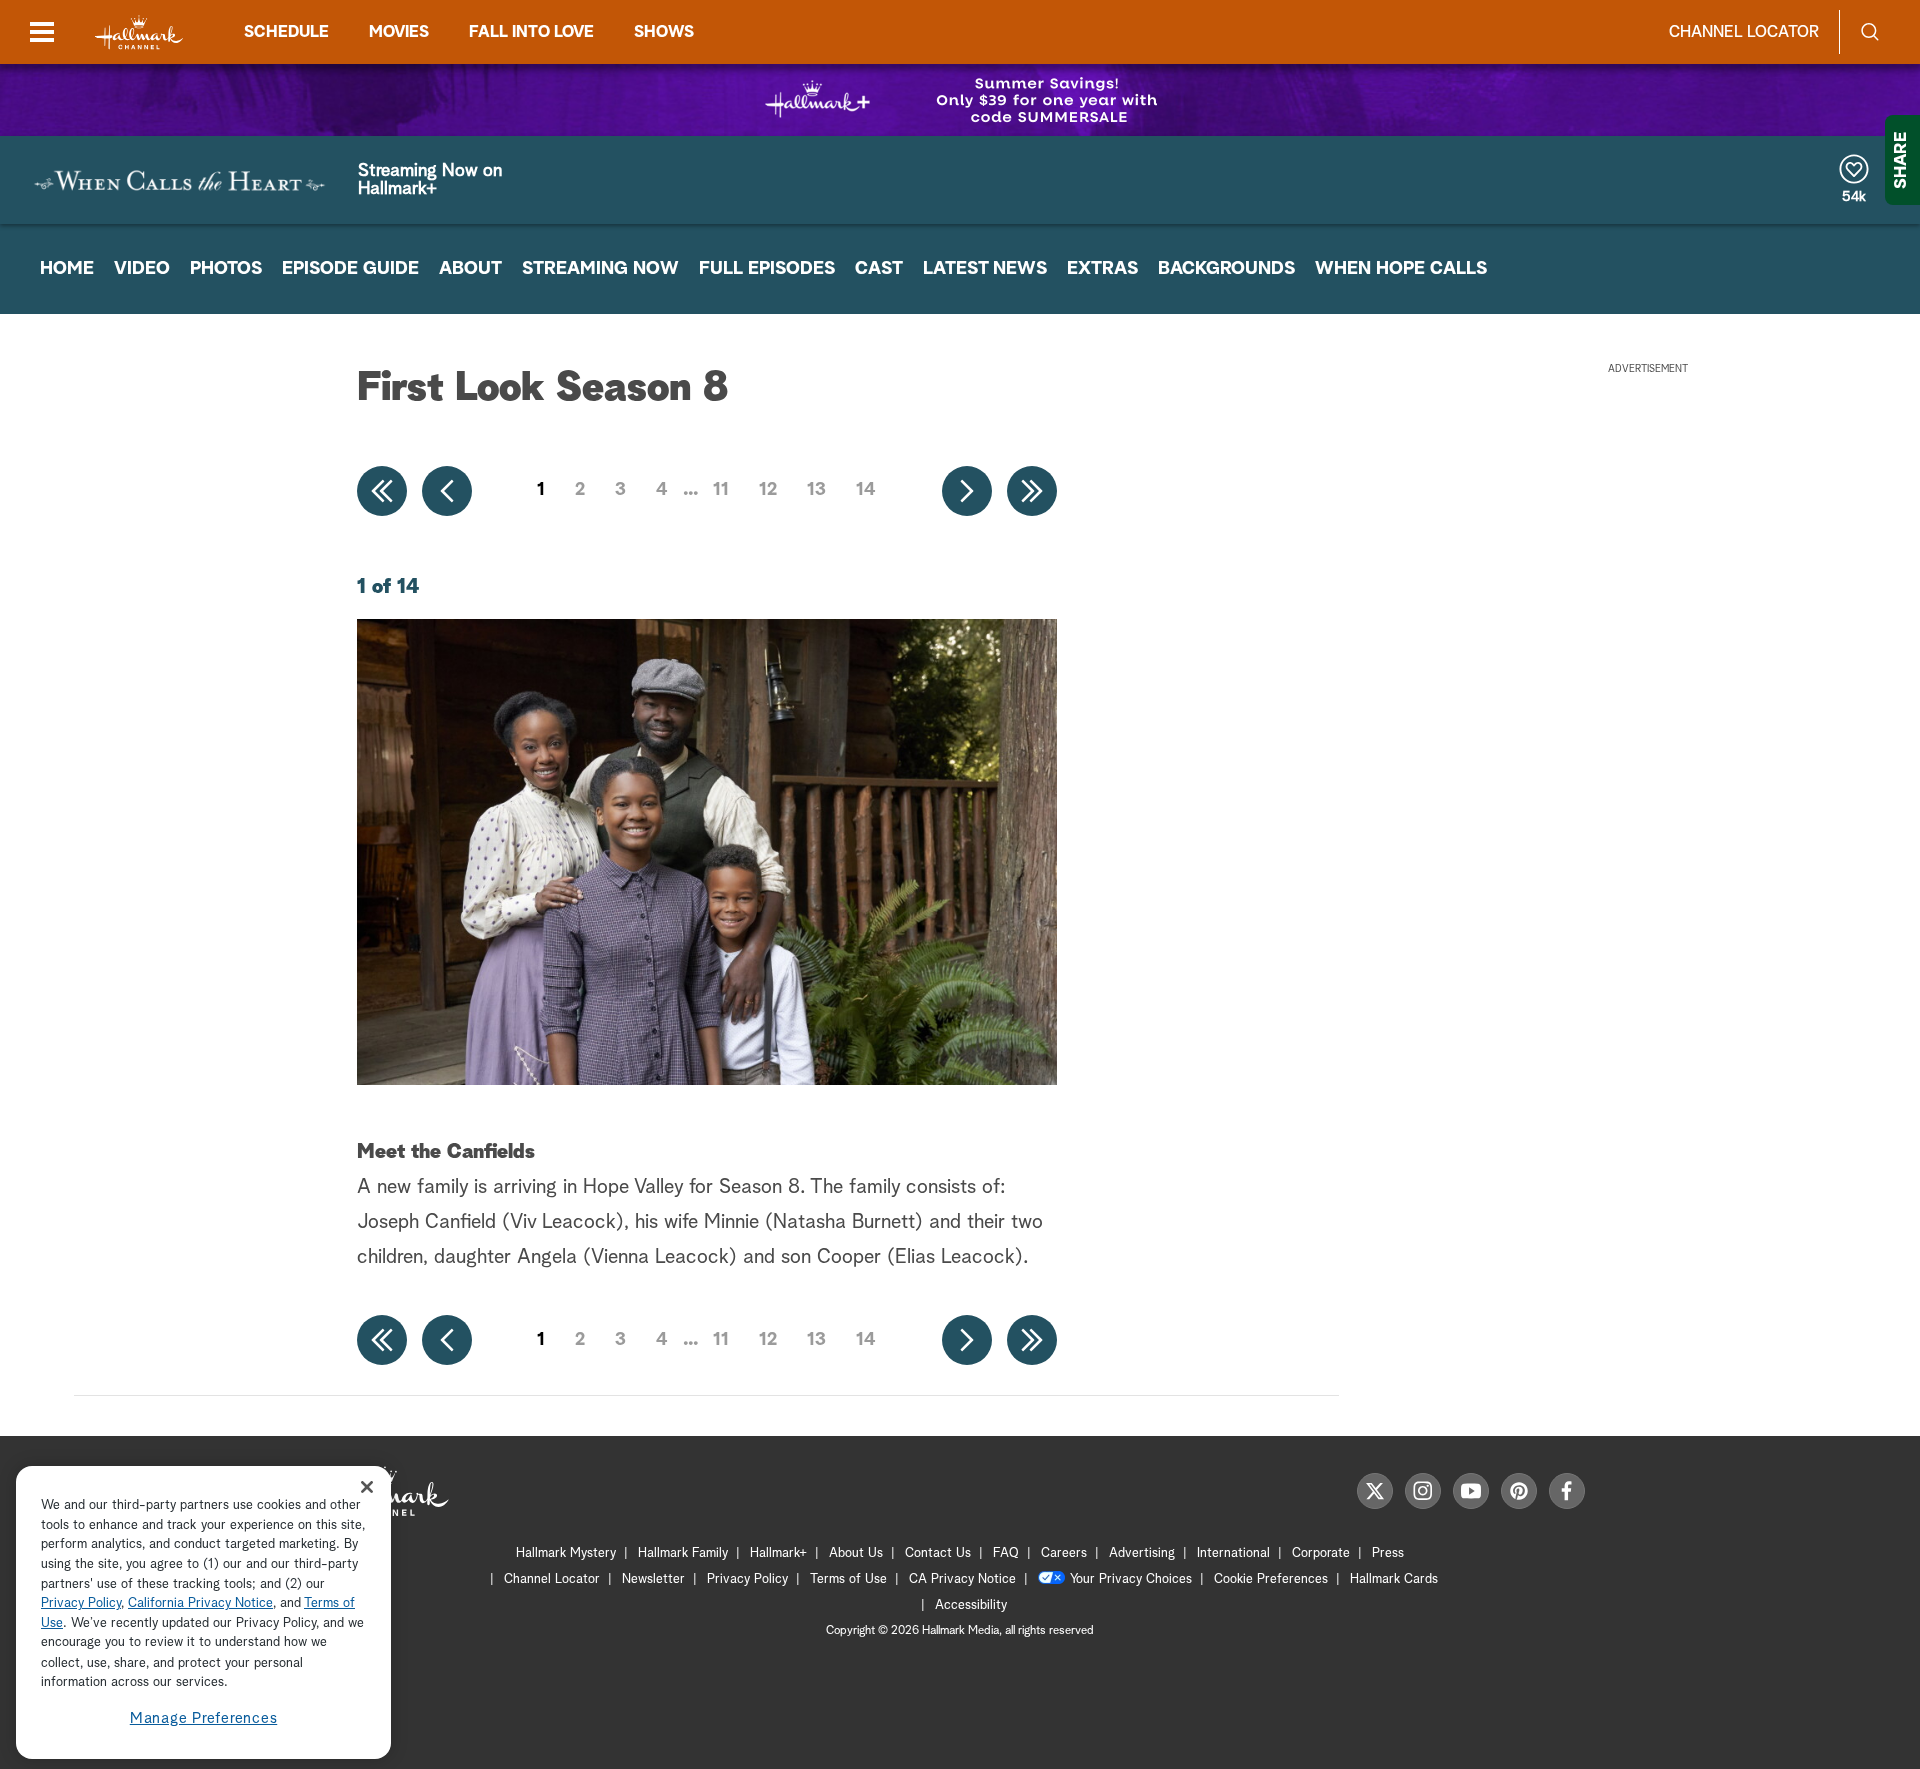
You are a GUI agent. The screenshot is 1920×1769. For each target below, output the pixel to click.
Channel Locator (1744, 32)
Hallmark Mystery (566, 1553)
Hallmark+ (778, 1553)
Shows (664, 32)
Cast (879, 269)
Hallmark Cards (1394, 1579)
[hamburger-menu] (42, 32)
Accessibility (971, 1605)
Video (142, 269)
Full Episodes (767, 269)
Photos (226, 269)
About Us (856, 1553)
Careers (1064, 1553)
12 (768, 490)
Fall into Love (531, 32)
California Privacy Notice (200, 1604)
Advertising (1142, 1553)
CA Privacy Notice (962, 1579)
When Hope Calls (1401, 269)
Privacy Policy (747, 1579)
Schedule (286, 32)
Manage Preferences (204, 1718)
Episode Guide (350, 269)
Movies (399, 32)
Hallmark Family (683, 1553)
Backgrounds (1226, 269)
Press (1388, 1553)
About (470, 269)
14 (866, 490)
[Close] (367, 1486)
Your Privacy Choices (1131, 1579)
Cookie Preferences (1271, 1579)
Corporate (1321, 1553)
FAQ (1006, 1553)
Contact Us (938, 1553)
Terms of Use (848, 1579)
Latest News (985, 269)
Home (67, 269)
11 (721, 490)
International (1233, 1553)
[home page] (139, 32)
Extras (1102, 269)
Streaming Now (600, 269)
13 (816, 490)
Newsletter (653, 1579)
